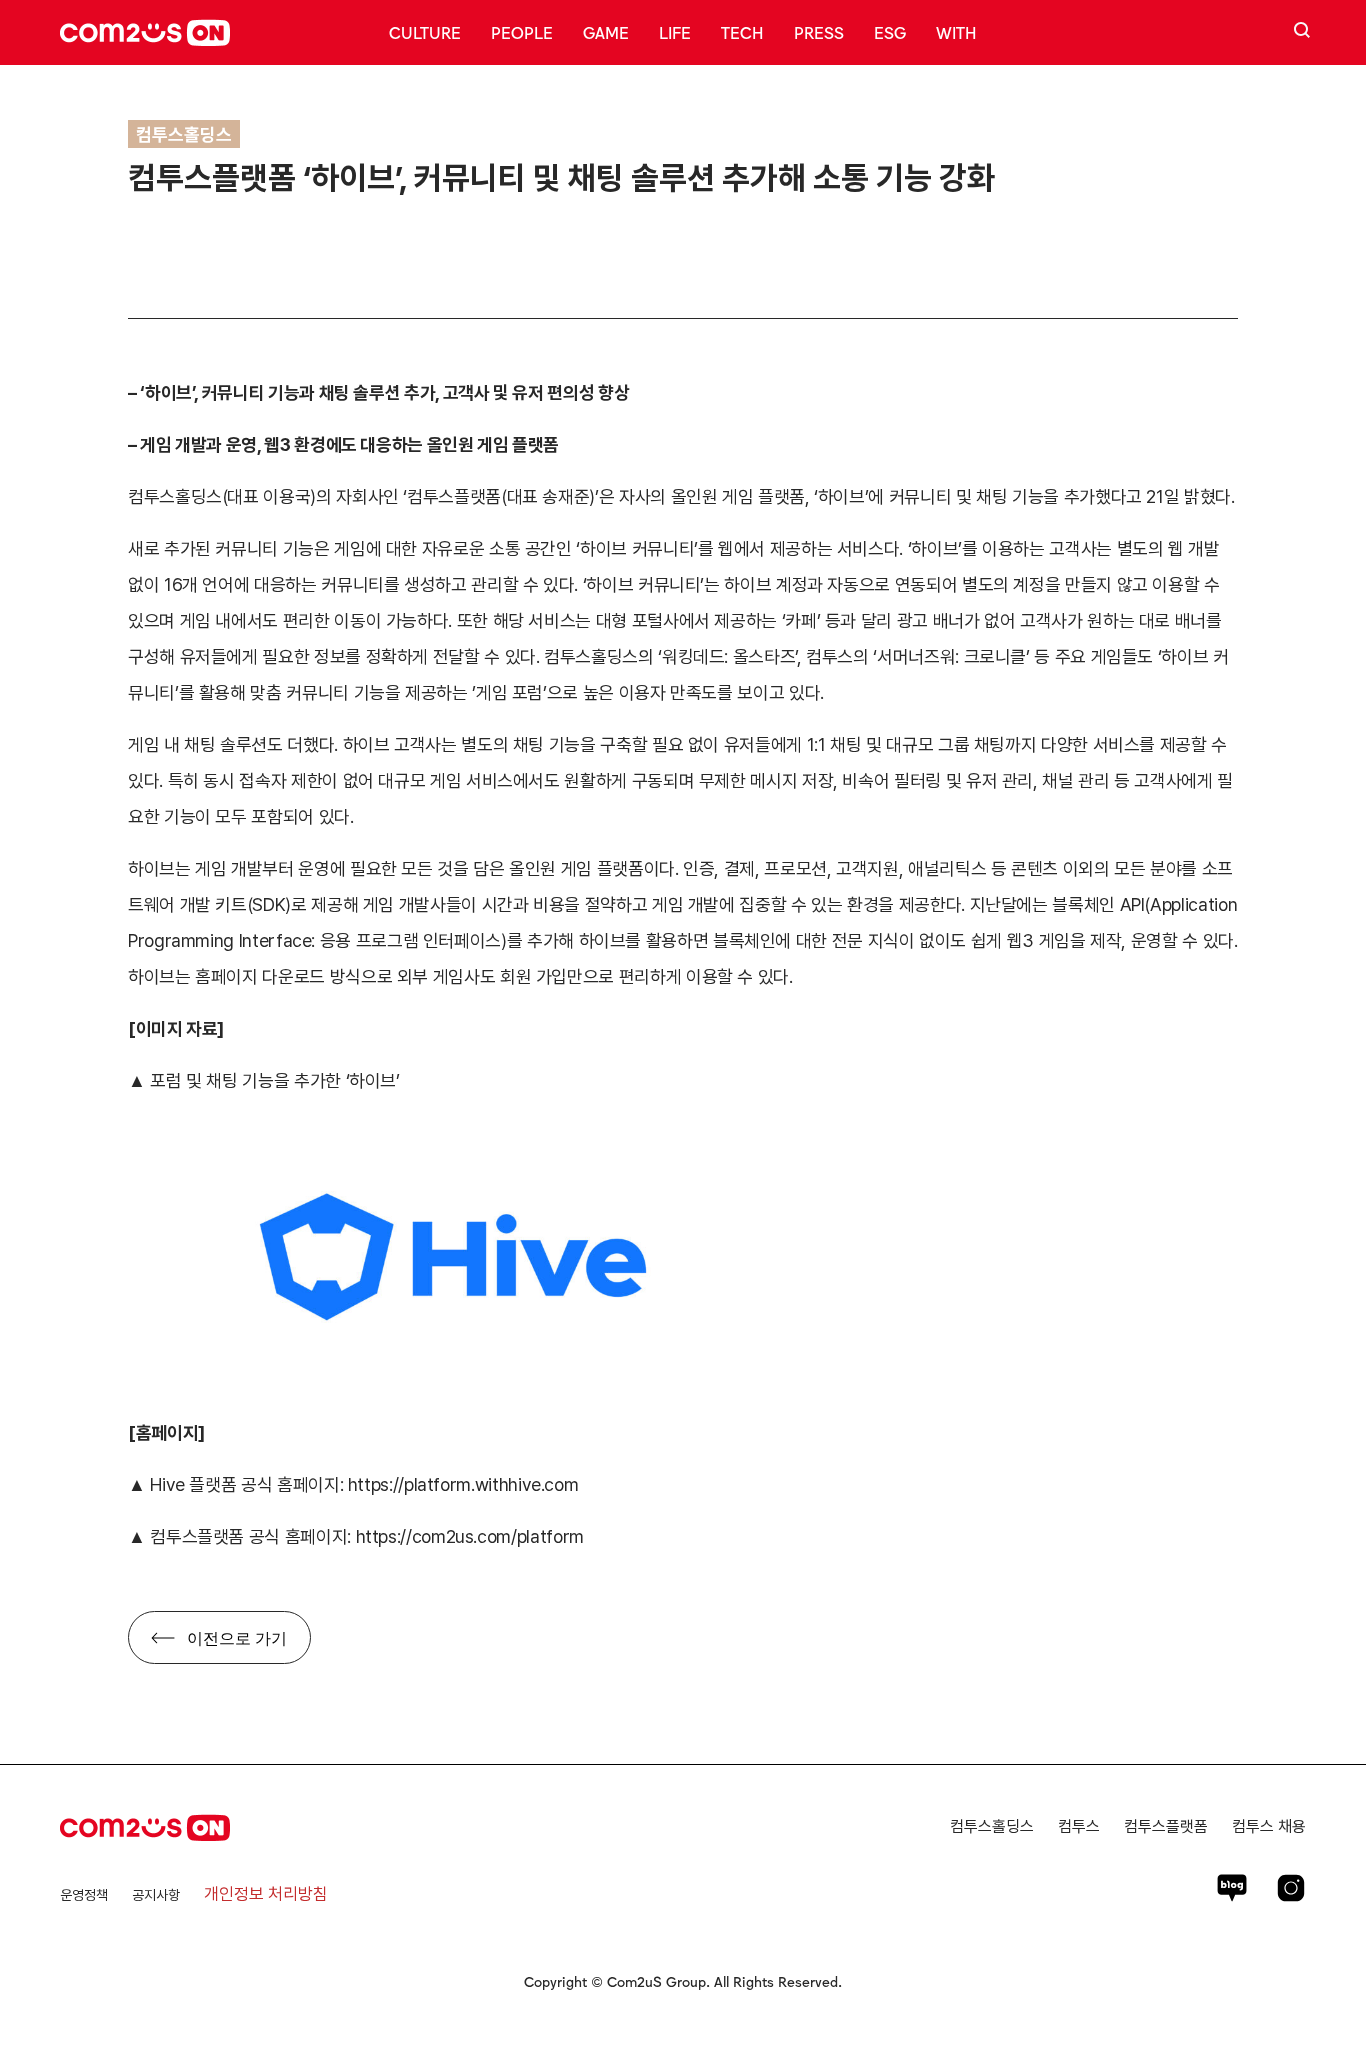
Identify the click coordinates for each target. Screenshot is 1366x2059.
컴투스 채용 (1269, 1826)
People (522, 32)
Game (606, 32)
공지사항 (156, 1895)
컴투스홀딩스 (992, 1826)
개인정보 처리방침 (266, 1894)
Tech (742, 32)
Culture (425, 32)
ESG (890, 32)
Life (675, 32)
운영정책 (84, 1895)
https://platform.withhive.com (463, 1484)
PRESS (819, 32)
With (956, 32)
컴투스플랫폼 (1166, 1826)
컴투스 (1079, 1826)
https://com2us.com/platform (470, 1536)
